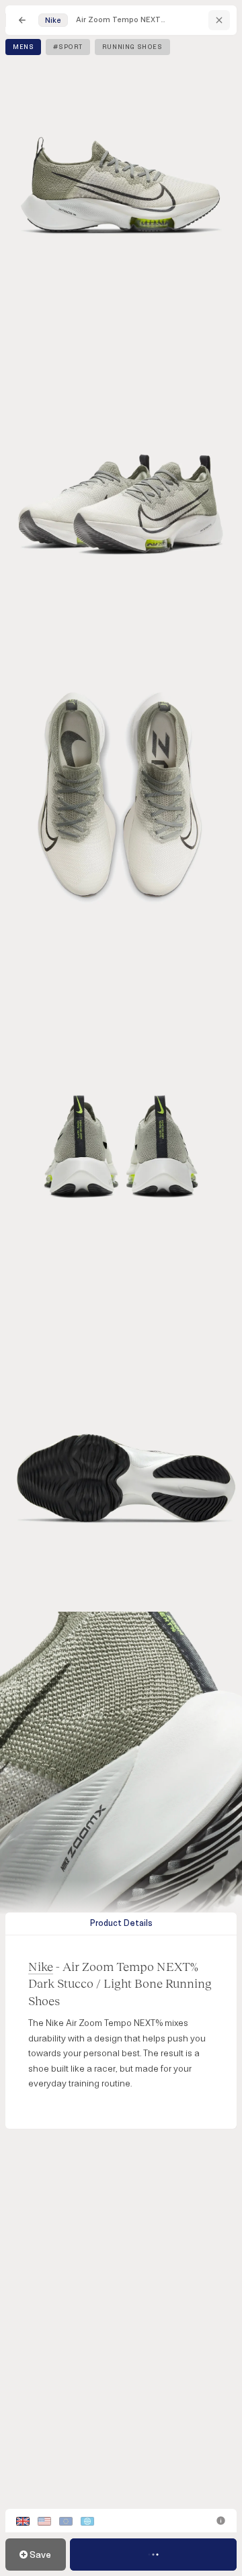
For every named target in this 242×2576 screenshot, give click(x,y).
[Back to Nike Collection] (219, 20)
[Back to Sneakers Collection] (22, 20)
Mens (23, 47)
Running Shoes (132, 47)
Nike (41, 1966)
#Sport (68, 47)
